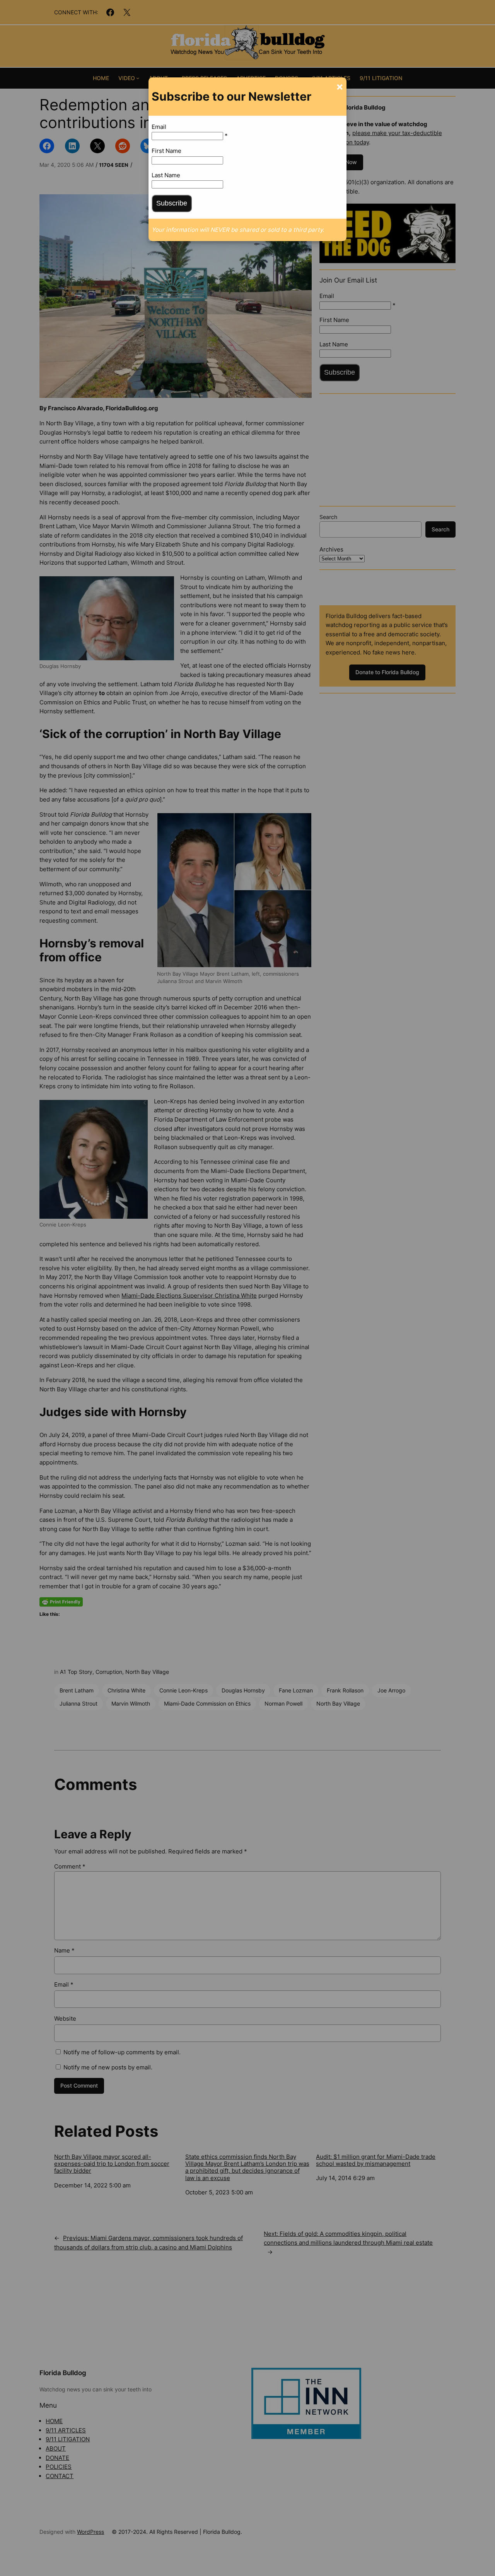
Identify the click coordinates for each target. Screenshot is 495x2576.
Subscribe (172, 203)
